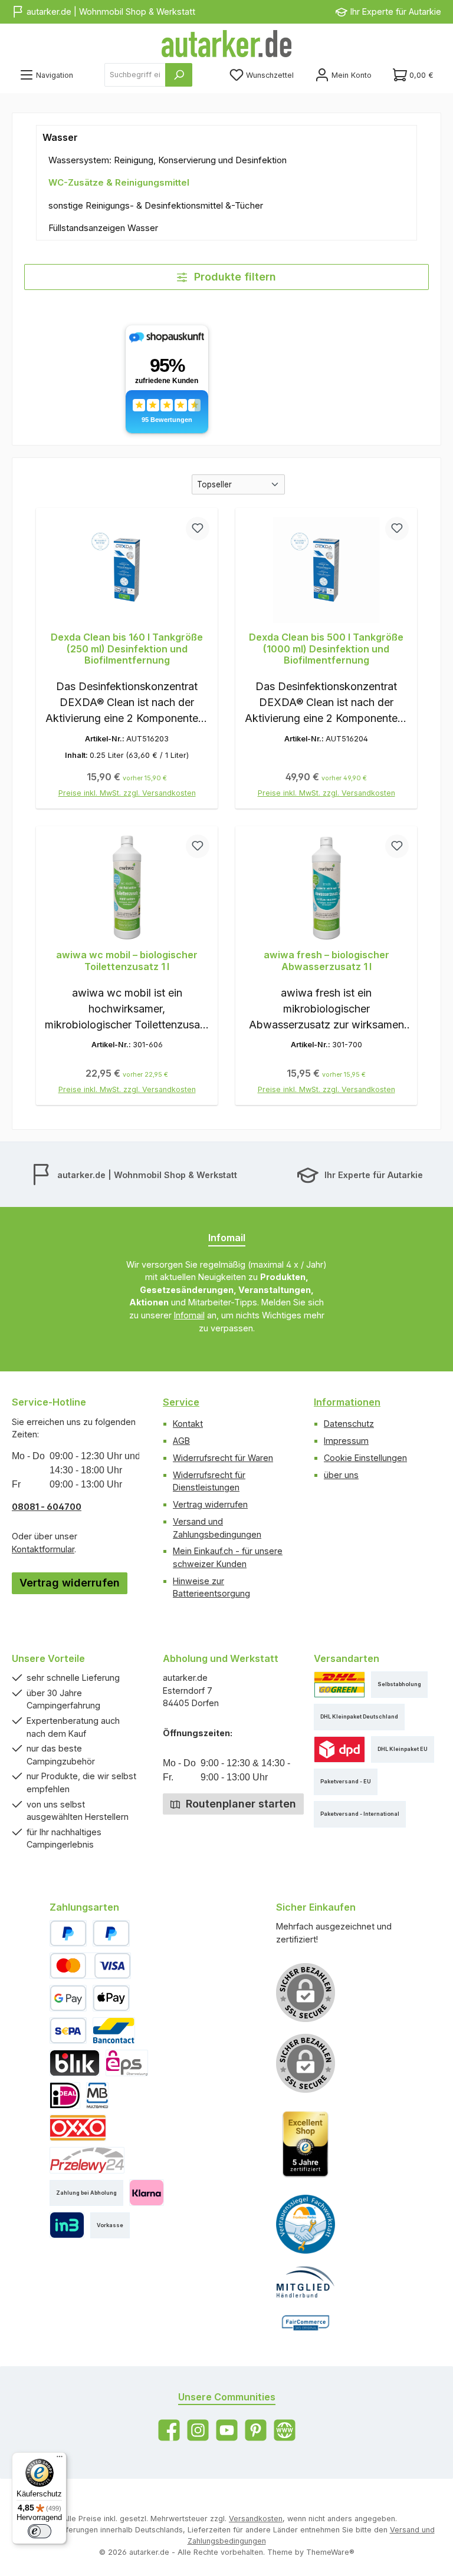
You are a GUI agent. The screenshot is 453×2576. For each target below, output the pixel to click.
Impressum (346, 1441)
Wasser (60, 137)
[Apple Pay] (111, 1998)
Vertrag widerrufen (70, 1583)
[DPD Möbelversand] (339, 1749)
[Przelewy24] (87, 2160)
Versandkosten (256, 2519)
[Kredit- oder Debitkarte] (90, 1966)
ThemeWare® (330, 2552)
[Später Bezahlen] (111, 1933)
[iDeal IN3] (67, 2225)
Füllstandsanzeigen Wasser (103, 228)
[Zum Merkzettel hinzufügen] (198, 529)
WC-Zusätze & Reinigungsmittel (119, 182)
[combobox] (135, 75)
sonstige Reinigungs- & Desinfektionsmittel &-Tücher (156, 205)
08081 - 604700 (47, 1507)
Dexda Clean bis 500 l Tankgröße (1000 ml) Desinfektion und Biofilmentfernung (326, 649)
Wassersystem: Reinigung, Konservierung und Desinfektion (168, 160)
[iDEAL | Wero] (65, 2095)
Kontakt (188, 1424)
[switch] (40, 2531)
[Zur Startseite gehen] (226, 44)
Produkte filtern (234, 277)
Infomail (189, 1315)
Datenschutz (349, 1424)
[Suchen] (179, 75)
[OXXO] (78, 2128)
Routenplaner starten (239, 1804)
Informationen (347, 1402)
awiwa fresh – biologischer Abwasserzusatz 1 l (326, 961)
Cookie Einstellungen (365, 1458)
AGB (181, 1441)
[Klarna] (147, 2193)
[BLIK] (75, 2063)
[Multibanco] (97, 2095)
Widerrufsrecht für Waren (223, 1458)
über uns (341, 1475)
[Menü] (60, 2459)
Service (181, 1402)
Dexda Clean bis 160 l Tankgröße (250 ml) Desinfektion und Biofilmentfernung (127, 649)
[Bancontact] (114, 2031)
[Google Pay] (68, 1998)
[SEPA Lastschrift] (68, 2031)
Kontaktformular (43, 1549)
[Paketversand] (339, 1685)
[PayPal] (68, 1933)
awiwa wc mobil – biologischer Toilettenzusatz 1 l (127, 961)
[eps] (127, 2063)
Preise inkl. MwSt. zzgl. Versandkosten (127, 793)
